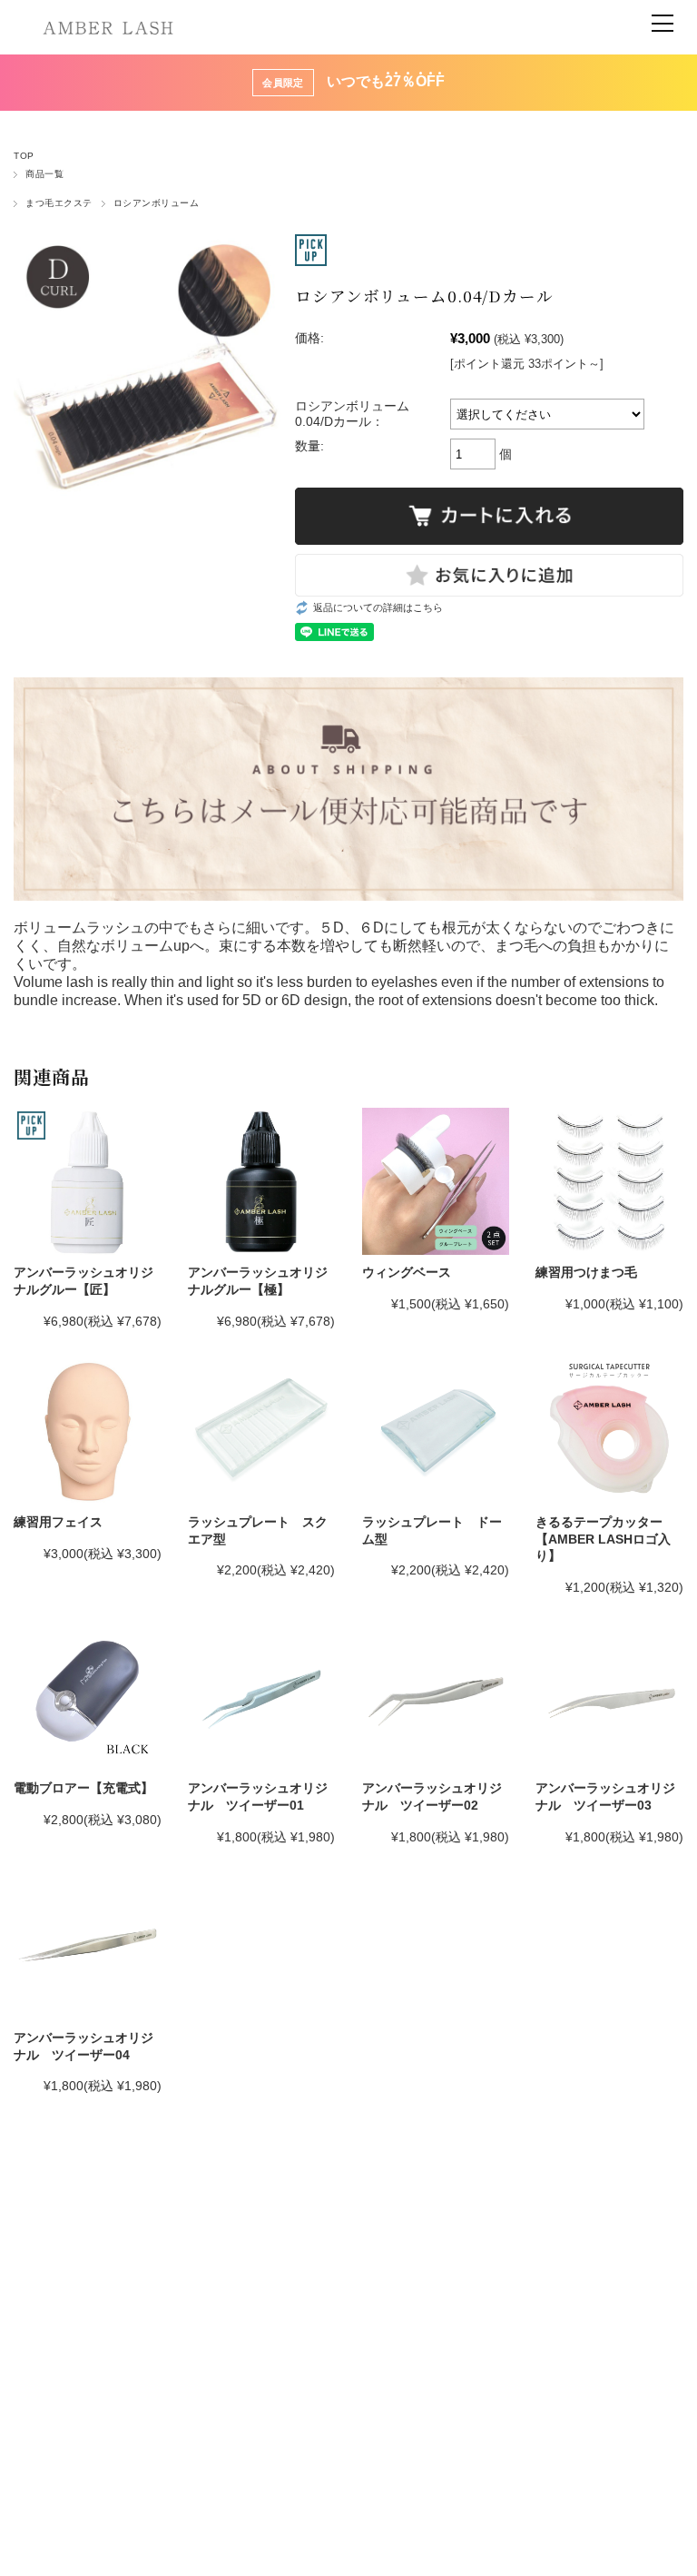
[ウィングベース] (436, 1181)
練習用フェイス (58, 1522)
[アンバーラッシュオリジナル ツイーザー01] (261, 1697)
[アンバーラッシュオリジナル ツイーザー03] (609, 1697)
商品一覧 (44, 174)
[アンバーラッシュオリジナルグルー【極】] (261, 1181)
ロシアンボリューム (156, 203)
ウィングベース (407, 1272)
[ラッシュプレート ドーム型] (436, 1431)
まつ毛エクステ (59, 203)
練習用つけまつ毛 (586, 1272)
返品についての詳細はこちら (378, 607)
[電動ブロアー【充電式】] (87, 1697)
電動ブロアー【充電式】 (83, 1788)
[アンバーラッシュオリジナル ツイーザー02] (436, 1697)
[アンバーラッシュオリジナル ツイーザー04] (87, 1947)
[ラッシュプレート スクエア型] (261, 1431)
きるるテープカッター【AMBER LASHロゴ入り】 (603, 1539)
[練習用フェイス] (87, 1431)
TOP (24, 156)
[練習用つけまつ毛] (609, 1181)
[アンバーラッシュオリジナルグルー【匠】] (87, 1181)
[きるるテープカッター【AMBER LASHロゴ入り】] (609, 1431)
